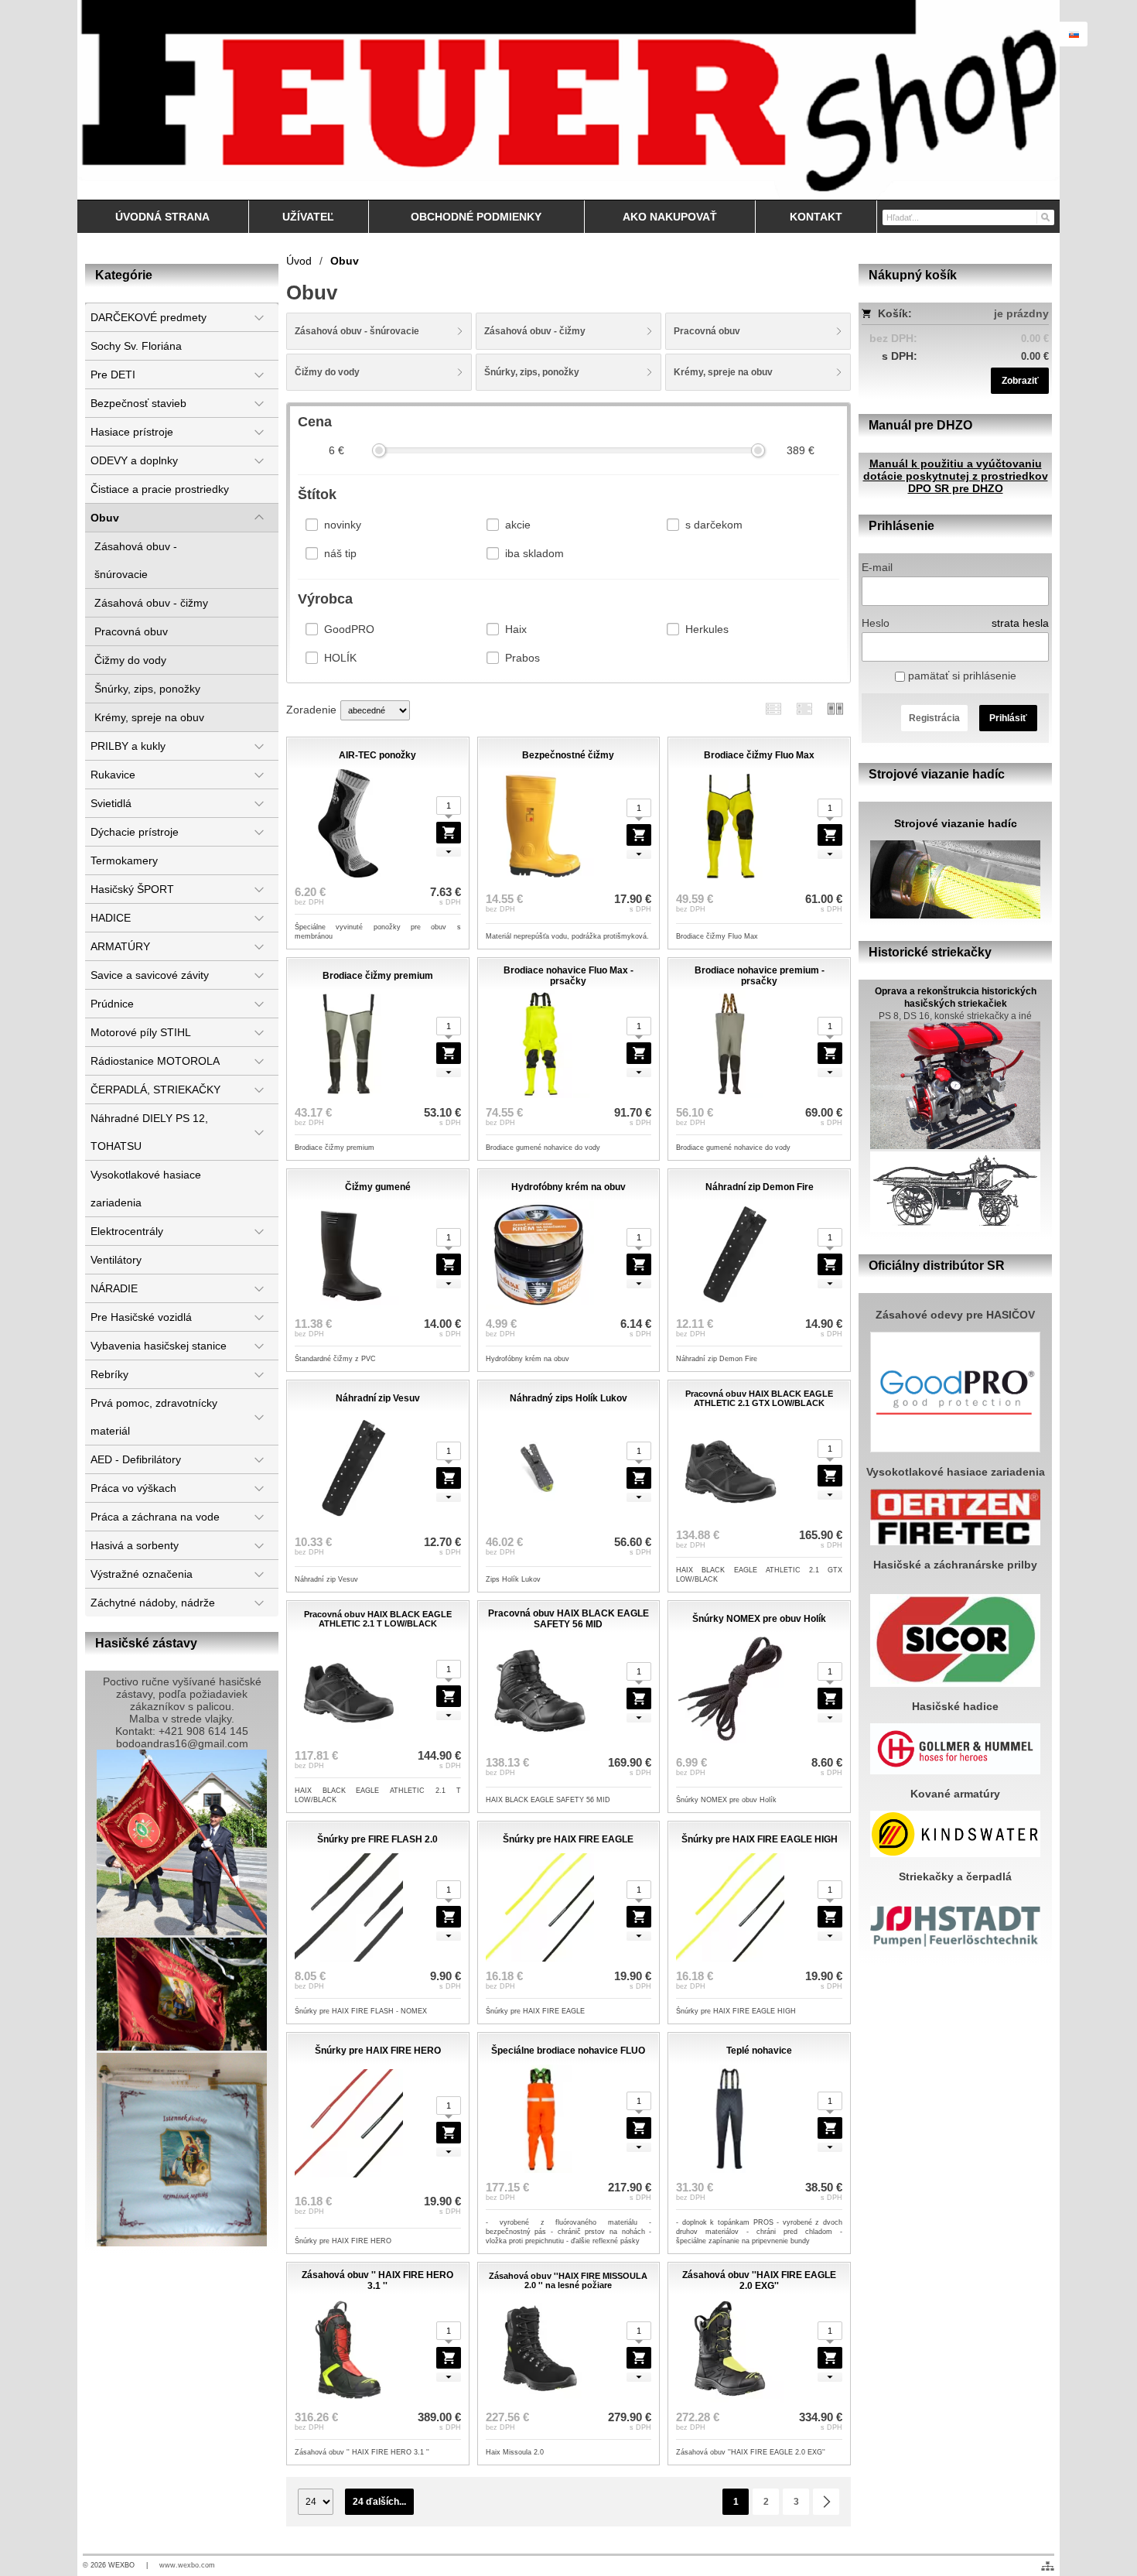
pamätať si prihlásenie (961, 676)
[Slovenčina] (1074, 34)
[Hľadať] (1045, 217)
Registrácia (934, 718)
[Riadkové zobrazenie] (773, 708)
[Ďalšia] (826, 2502)
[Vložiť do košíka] (639, 1264)
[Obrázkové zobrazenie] (835, 708)
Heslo (876, 623)
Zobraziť (1020, 381)
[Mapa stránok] (1048, 2566)
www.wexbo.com (187, 2565)
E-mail (877, 567)
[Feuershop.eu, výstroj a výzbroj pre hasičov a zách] (568, 100)
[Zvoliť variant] (449, 833)
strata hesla (1020, 623)
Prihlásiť (1008, 718)
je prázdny (1021, 313)
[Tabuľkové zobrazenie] (804, 708)
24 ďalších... (379, 2502)
